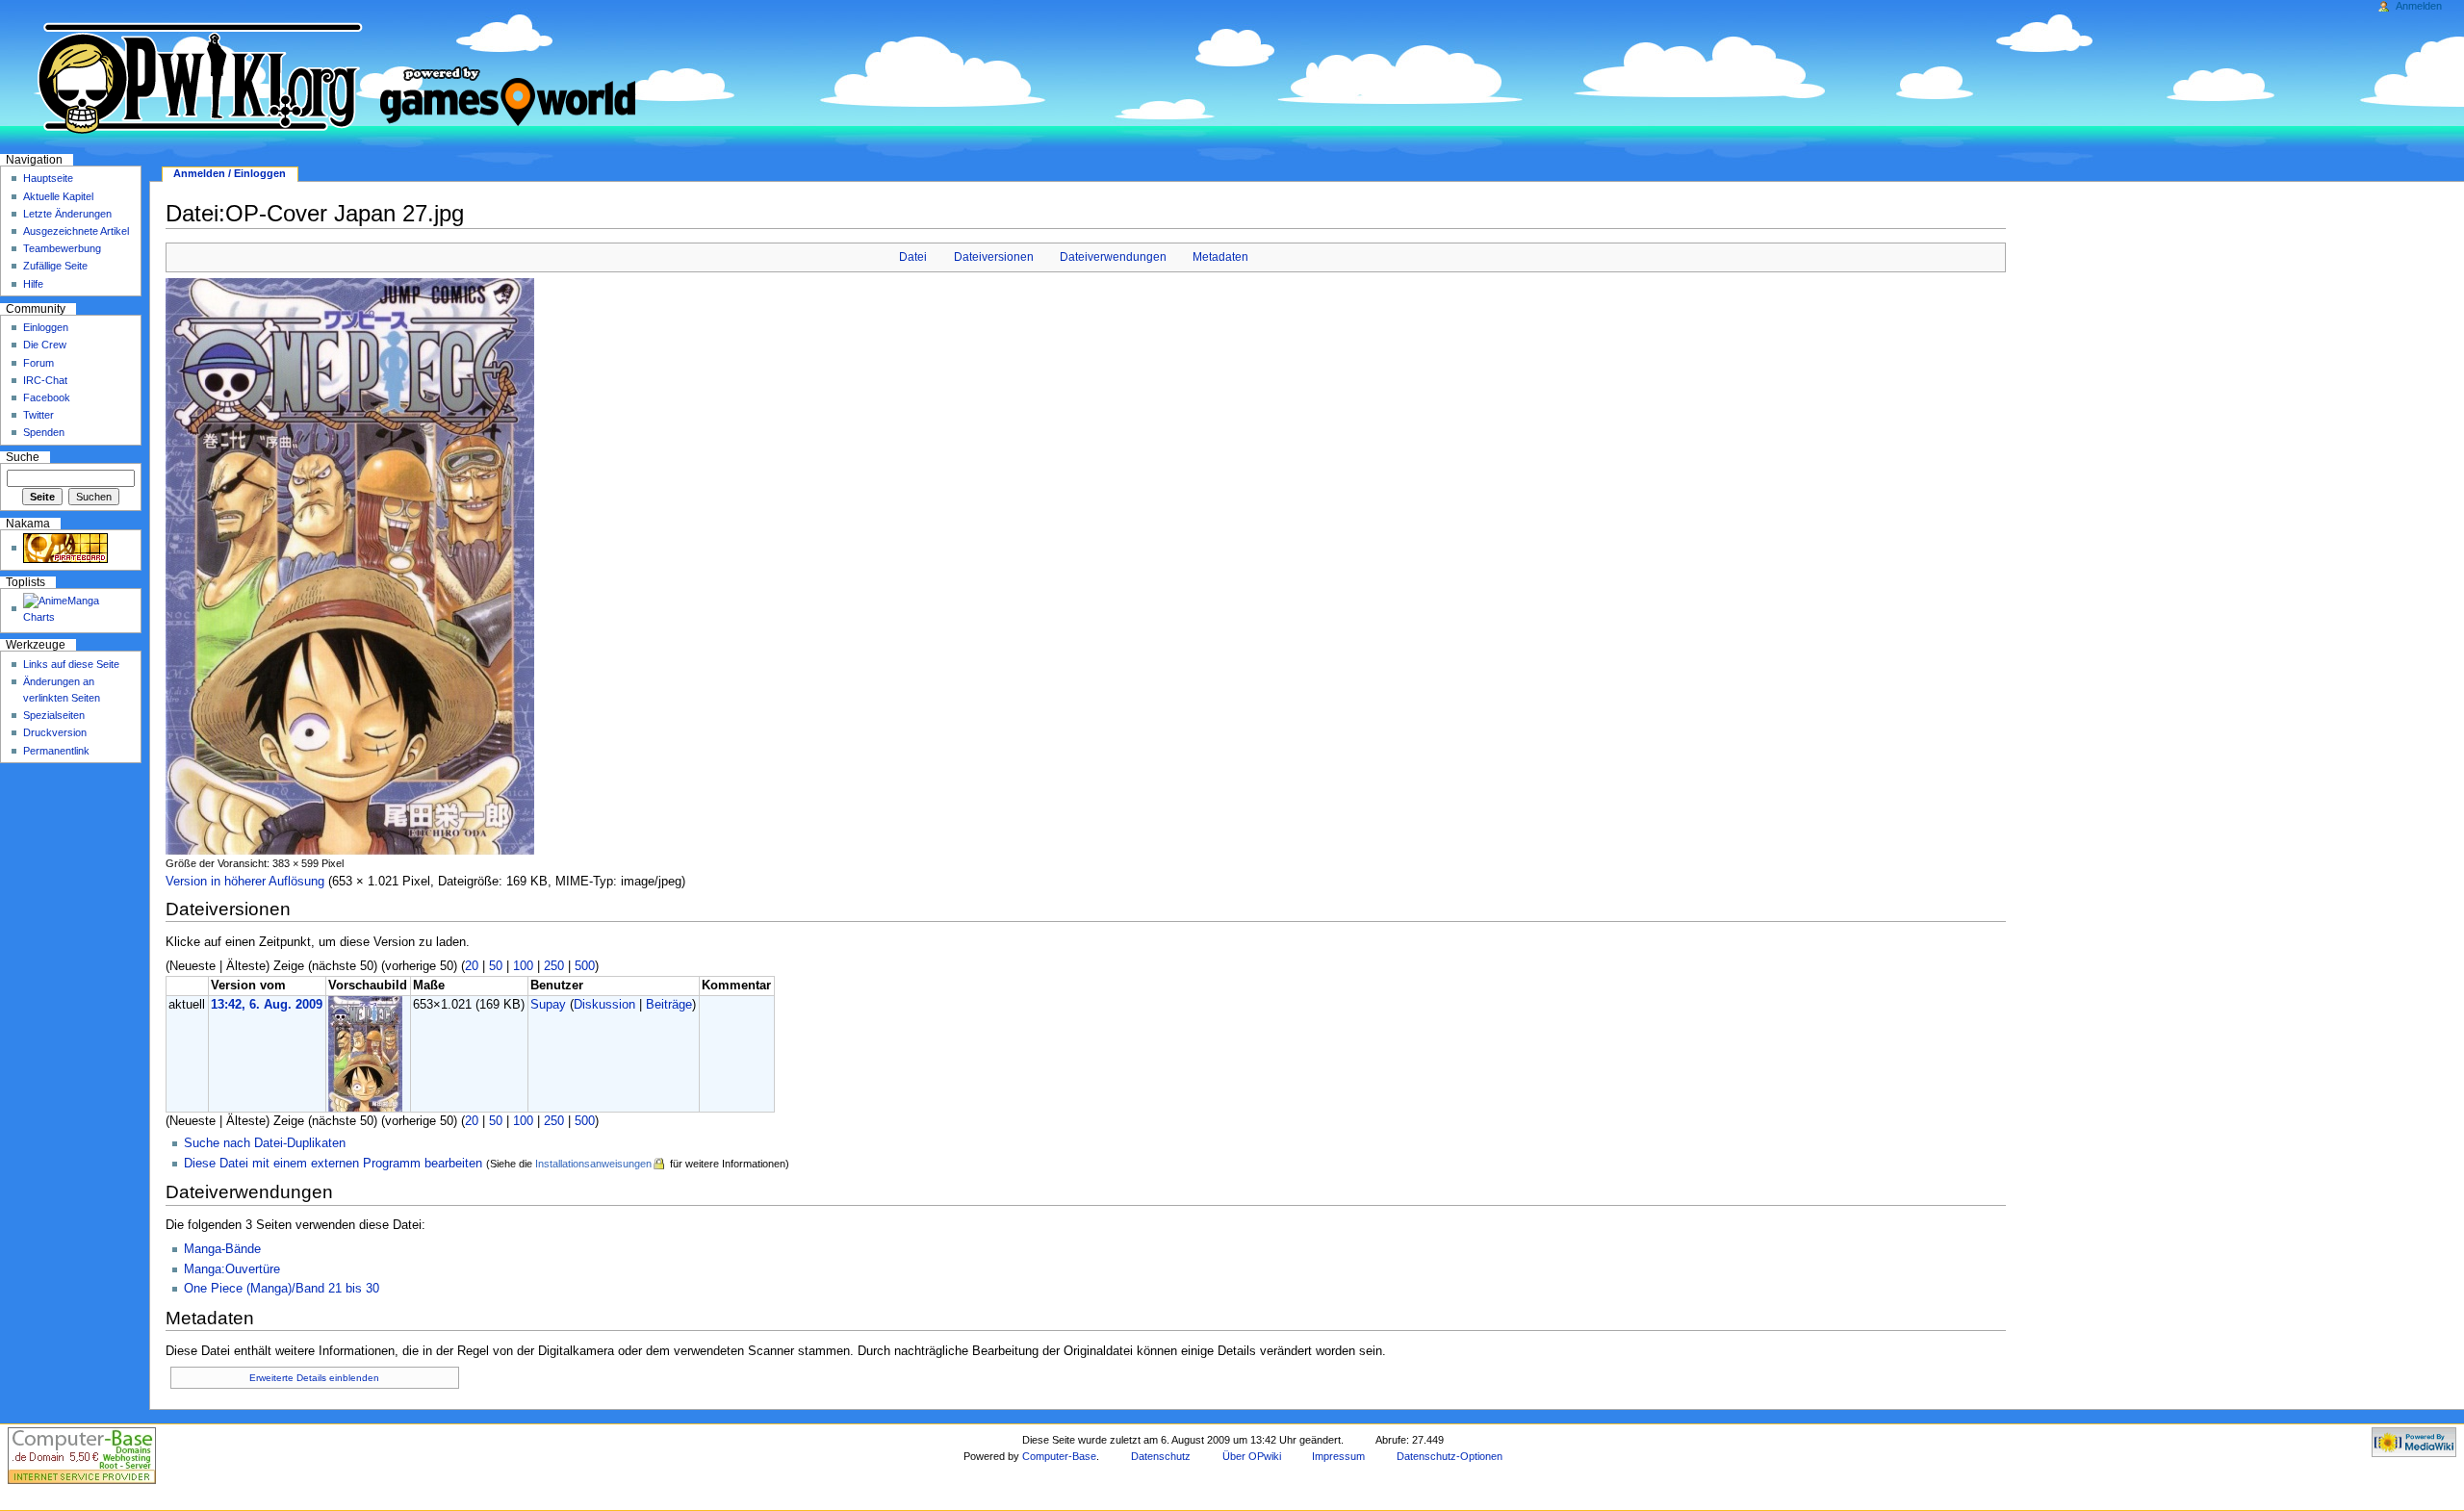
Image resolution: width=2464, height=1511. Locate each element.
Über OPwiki (1252, 1456)
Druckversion (55, 732)
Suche (23, 457)
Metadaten (1220, 257)
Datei (913, 257)
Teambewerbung (62, 248)
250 (554, 966)
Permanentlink (56, 751)
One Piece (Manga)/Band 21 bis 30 (282, 1289)
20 (472, 966)
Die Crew (45, 345)
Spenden (44, 432)
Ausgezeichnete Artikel (76, 231)
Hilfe (33, 284)
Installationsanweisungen (593, 1164)
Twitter (38, 415)
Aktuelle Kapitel (58, 196)
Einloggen (46, 327)
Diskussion (604, 1005)
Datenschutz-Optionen (1450, 1456)
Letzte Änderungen (67, 214)
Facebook (47, 397)
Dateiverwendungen (1113, 257)
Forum (38, 363)
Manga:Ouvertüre (232, 1269)
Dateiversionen (994, 257)
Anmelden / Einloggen (230, 173)
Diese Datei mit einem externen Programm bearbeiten (333, 1164)
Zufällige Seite (55, 266)
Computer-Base (1059, 1456)
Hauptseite (48, 178)
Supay (548, 1005)
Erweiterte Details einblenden (314, 1378)
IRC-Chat (45, 380)
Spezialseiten (54, 715)
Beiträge (669, 1005)
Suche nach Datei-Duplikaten (265, 1143)
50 (496, 966)
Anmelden (2419, 6)
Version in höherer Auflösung (245, 882)
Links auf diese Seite (71, 664)
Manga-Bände (222, 1249)
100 (523, 966)
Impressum (1338, 1456)
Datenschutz (1161, 1456)
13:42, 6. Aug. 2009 (267, 1005)
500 (585, 966)
